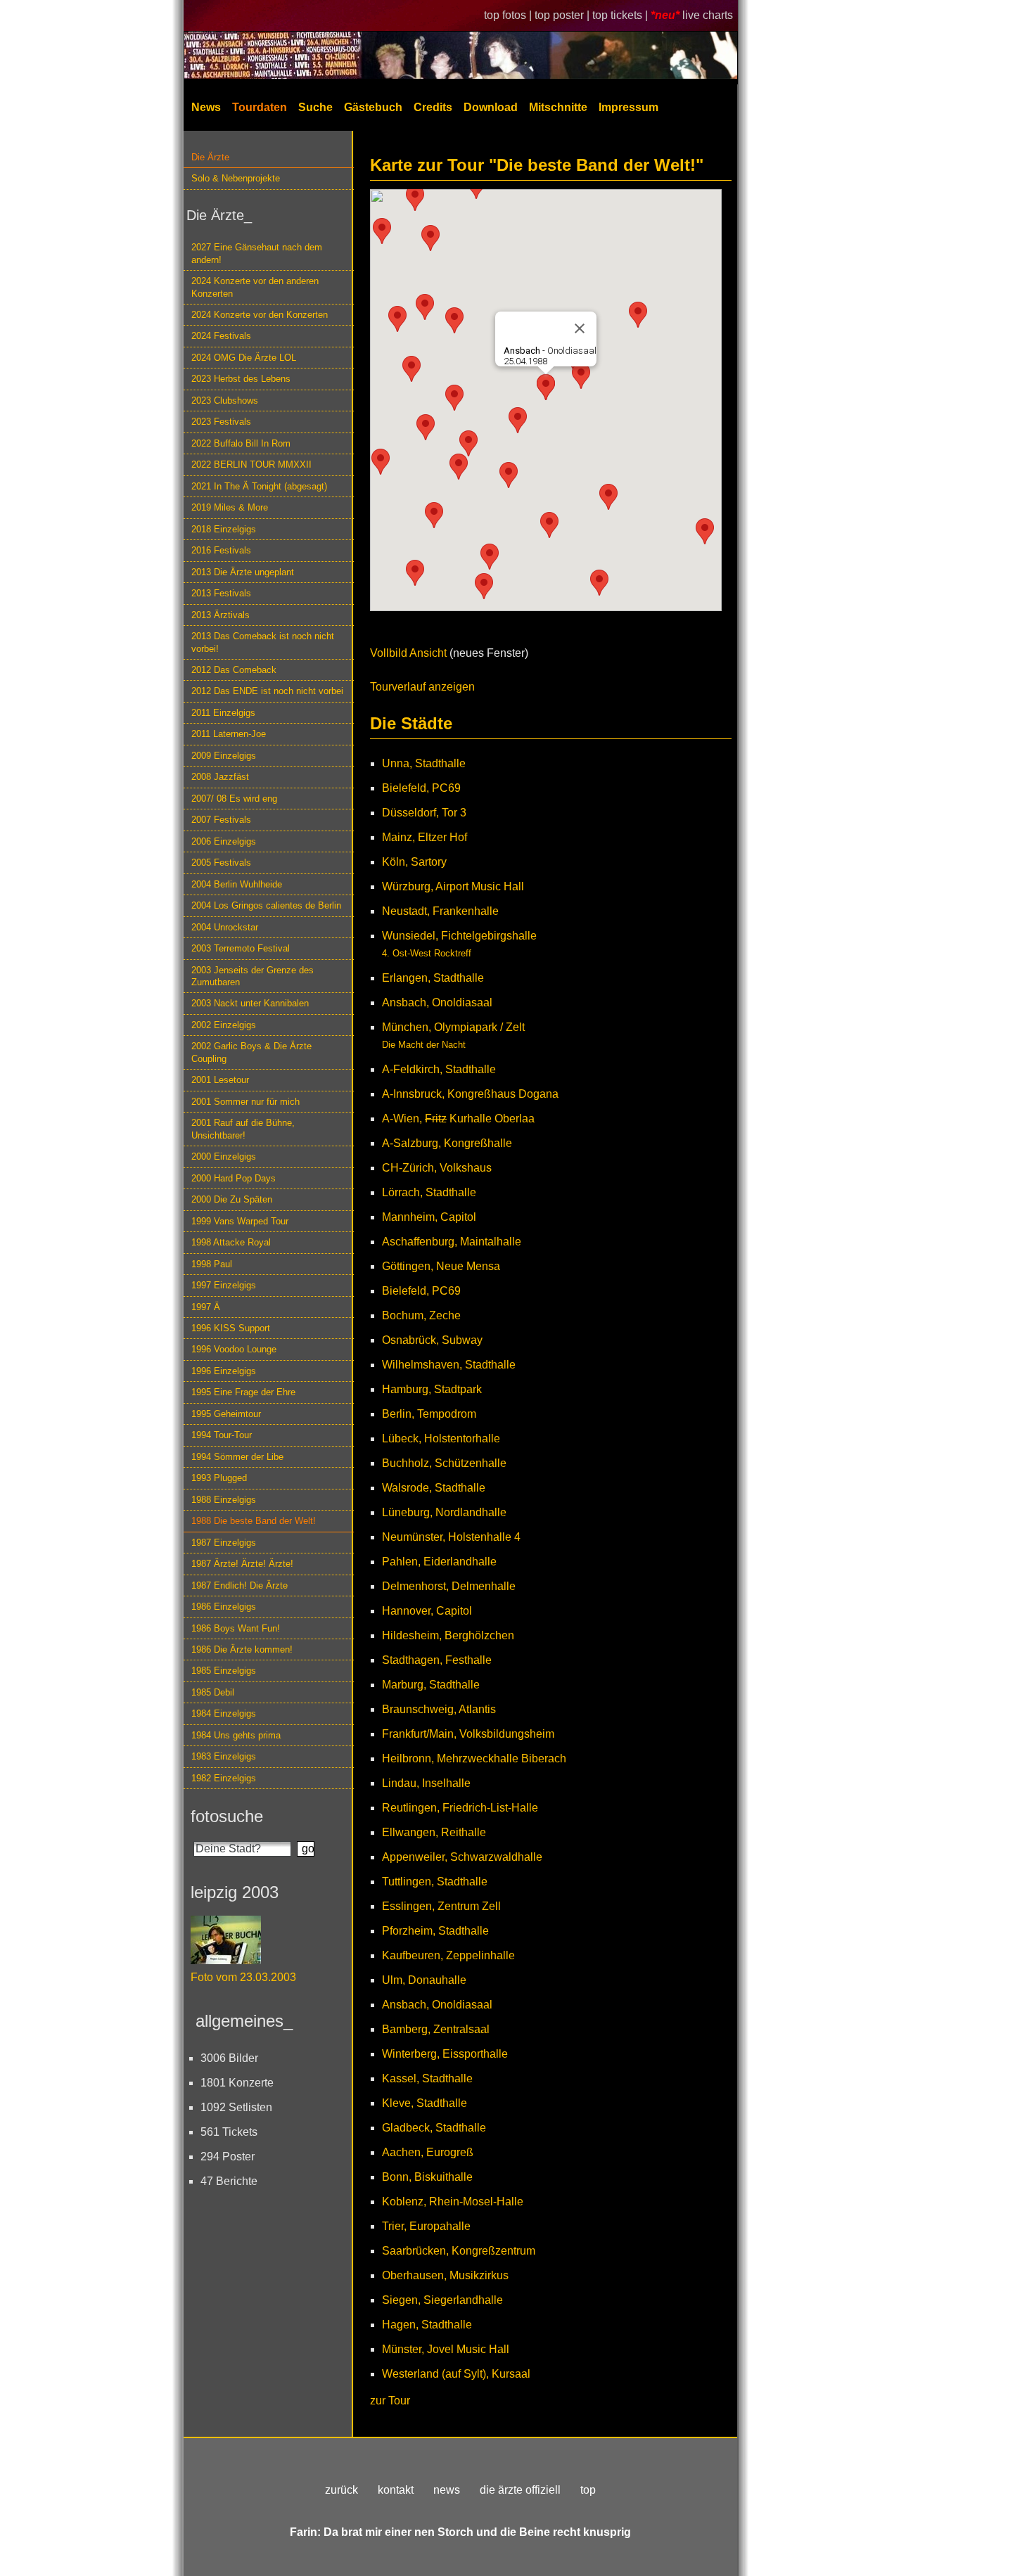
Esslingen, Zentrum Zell (441, 1906)
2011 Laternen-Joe (229, 734)
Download (491, 107)
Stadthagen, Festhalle (437, 1660)
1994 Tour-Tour (222, 1435)
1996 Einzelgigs (224, 1371)
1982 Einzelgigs (224, 1778)
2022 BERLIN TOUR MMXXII (251, 464)
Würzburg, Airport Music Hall (453, 886)
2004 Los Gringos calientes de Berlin (266, 905)
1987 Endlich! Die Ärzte (240, 1585)
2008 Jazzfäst (220, 777)
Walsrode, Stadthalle (434, 1488)
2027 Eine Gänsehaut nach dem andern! (257, 253)
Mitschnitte (558, 107)
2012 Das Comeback (234, 670)
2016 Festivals (221, 550)
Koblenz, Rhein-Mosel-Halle (453, 2202)
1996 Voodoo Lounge (234, 1349)
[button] (397, 319)
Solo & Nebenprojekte (236, 178)
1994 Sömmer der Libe (237, 1457)
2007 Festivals (221, 820)
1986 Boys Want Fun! (236, 1628)
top (588, 2490)
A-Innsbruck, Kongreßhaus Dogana (470, 1094)
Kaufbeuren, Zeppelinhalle (448, 1955)
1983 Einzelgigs (224, 1756)
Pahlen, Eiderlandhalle (439, 1562)
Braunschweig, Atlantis (439, 1709)
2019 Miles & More (230, 507)
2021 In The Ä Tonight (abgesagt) (259, 486)
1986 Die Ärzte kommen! (242, 1649)
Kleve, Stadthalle (425, 2103)
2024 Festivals (221, 336)
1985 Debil (213, 1692)
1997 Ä (206, 1307)
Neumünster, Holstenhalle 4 (451, 1537)
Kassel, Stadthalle (427, 2078)
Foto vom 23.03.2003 (243, 1977)
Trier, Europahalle (426, 2226)
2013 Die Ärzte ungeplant (243, 572)
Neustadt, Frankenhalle (440, 911)
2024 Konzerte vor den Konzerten (260, 315)
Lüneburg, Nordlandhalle (444, 1512)
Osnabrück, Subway (432, 1340)
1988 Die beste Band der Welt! (254, 1521)
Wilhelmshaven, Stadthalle (449, 1365)
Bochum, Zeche (421, 1315)
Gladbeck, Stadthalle (434, 2128)
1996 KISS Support (231, 1328)
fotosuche (227, 1816)
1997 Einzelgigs (224, 1285)
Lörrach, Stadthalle (429, 1192)
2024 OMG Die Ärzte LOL (244, 358)
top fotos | (509, 15)
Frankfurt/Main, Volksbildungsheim (468, 1734)
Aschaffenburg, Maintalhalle (452, 1242)
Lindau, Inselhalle (426, 1783)
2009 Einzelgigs (224, 756)
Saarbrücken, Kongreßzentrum (459, 2251)
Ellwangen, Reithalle (434, 1832)
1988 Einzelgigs (224, 1500)
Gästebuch (373, 107)
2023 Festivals (221, 422)
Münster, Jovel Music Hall (446, 2349)
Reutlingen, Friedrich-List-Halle (460, 1808)
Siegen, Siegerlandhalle (442, 2300)
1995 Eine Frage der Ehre (243, 1392)
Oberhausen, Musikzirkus (445, 2275)
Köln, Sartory (414, 862)
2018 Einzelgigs (224, 529)
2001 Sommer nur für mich (245, 1102)
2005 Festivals (221, 863)
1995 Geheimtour (226, 1414)
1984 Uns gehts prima (236, 1735)
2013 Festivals (221, 593)
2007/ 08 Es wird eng (234, 799)
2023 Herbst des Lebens (241, 379)
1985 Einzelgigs (224, 1671)
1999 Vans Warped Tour (240, 1221)
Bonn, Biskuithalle (427, 2177)
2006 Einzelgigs (224, 841)
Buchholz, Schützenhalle (444, 1463)
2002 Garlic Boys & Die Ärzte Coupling (251, 1052)
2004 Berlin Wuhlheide (237, 884)
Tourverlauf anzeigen (422, 687)
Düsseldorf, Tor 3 (424, 813)
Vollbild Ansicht (408, 653)
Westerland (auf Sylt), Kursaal (456, 2374)
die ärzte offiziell (520, 2490)
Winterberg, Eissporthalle (445, 2054)
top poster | (563, 15)
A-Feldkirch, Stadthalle (439, 1069)
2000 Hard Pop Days (234, 1178)
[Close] (580, 328)
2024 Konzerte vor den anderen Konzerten (255, 287)
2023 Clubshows (225, 401)
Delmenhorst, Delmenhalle (449, 1586)
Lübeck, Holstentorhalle (441, 1438)
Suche (315, 107)
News (206, 107)
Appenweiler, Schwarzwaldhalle (462, 1857)
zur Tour (390, 2401)
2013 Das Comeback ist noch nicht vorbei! (263, 642)
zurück (342, 2490)
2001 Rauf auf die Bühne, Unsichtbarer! (243, 1129)
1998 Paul (212, 1264)
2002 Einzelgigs (224, 1025)
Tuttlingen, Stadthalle (435, 1882)
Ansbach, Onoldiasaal (437, 1002)
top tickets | (621, 15)
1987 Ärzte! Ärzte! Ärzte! (242, 1564)
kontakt (396, 2490)
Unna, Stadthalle (424, 763)
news (447, 2490)
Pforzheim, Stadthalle (435, 1931)
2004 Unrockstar (225, 927)
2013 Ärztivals (221, 615)
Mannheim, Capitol (429, 1217)
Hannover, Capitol (427, 1611)
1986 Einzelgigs (224, 1607)
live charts (708, 15)
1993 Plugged (219, 1478)
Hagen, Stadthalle (427, 2325)
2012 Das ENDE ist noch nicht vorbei (267, 691)
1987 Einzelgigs (224, 1543)
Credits (433, 107)
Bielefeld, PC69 (421, 788)
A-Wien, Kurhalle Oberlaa (458, 1119)
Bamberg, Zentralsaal (436, 2029)
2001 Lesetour (220, 1080)
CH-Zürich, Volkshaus (437, 1168)
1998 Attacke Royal (231, 1242)
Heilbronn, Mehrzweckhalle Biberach (474, 1758)
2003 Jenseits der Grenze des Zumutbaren (253, 976)
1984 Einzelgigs (224, 1713)
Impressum (628, 107)
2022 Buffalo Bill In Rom (241, 443)
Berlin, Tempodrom (429, 1414)
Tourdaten (260, 107)
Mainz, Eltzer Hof (425, 837)
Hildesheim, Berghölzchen (448, 1635)
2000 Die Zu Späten (232, 1199)
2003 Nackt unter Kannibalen (250, 1003)
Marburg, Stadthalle (431, 1685)
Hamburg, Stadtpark (432, 1389)
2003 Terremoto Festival (241, 948)
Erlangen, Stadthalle (433, 978)
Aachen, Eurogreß (428, 2152)
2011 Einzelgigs (223, 713)
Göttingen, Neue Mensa (441, 1266)
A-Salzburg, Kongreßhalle (447, 1143)
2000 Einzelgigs (224, 1156)
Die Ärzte (210, 157)
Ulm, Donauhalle (424, 1980)
